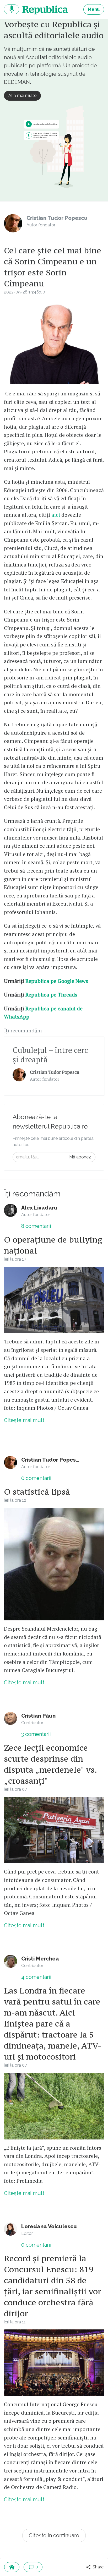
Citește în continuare (54, 2535)
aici (56, 515)
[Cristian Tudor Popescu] (13, 223)
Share (98, 2567)
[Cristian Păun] (10, 1718)
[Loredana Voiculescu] (10, 2229)
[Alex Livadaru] (10, 1210)
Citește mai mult (24, 1420)
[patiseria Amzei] (54, 1830)
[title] (19, 1075)
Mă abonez (80, 1157)
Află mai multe (22, 96)
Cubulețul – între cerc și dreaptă (50, 1055)
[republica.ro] (12, 2567)
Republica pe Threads (51, 995)
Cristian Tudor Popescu (55, 1072)
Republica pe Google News (57, 981)
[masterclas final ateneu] (54, 2363)
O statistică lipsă (37, 1492)
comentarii (36, 1226)
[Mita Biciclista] (54, 1300)
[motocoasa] (54, 2106)
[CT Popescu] (54, 1564)
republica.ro (36, 9)
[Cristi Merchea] (10, 1961)
